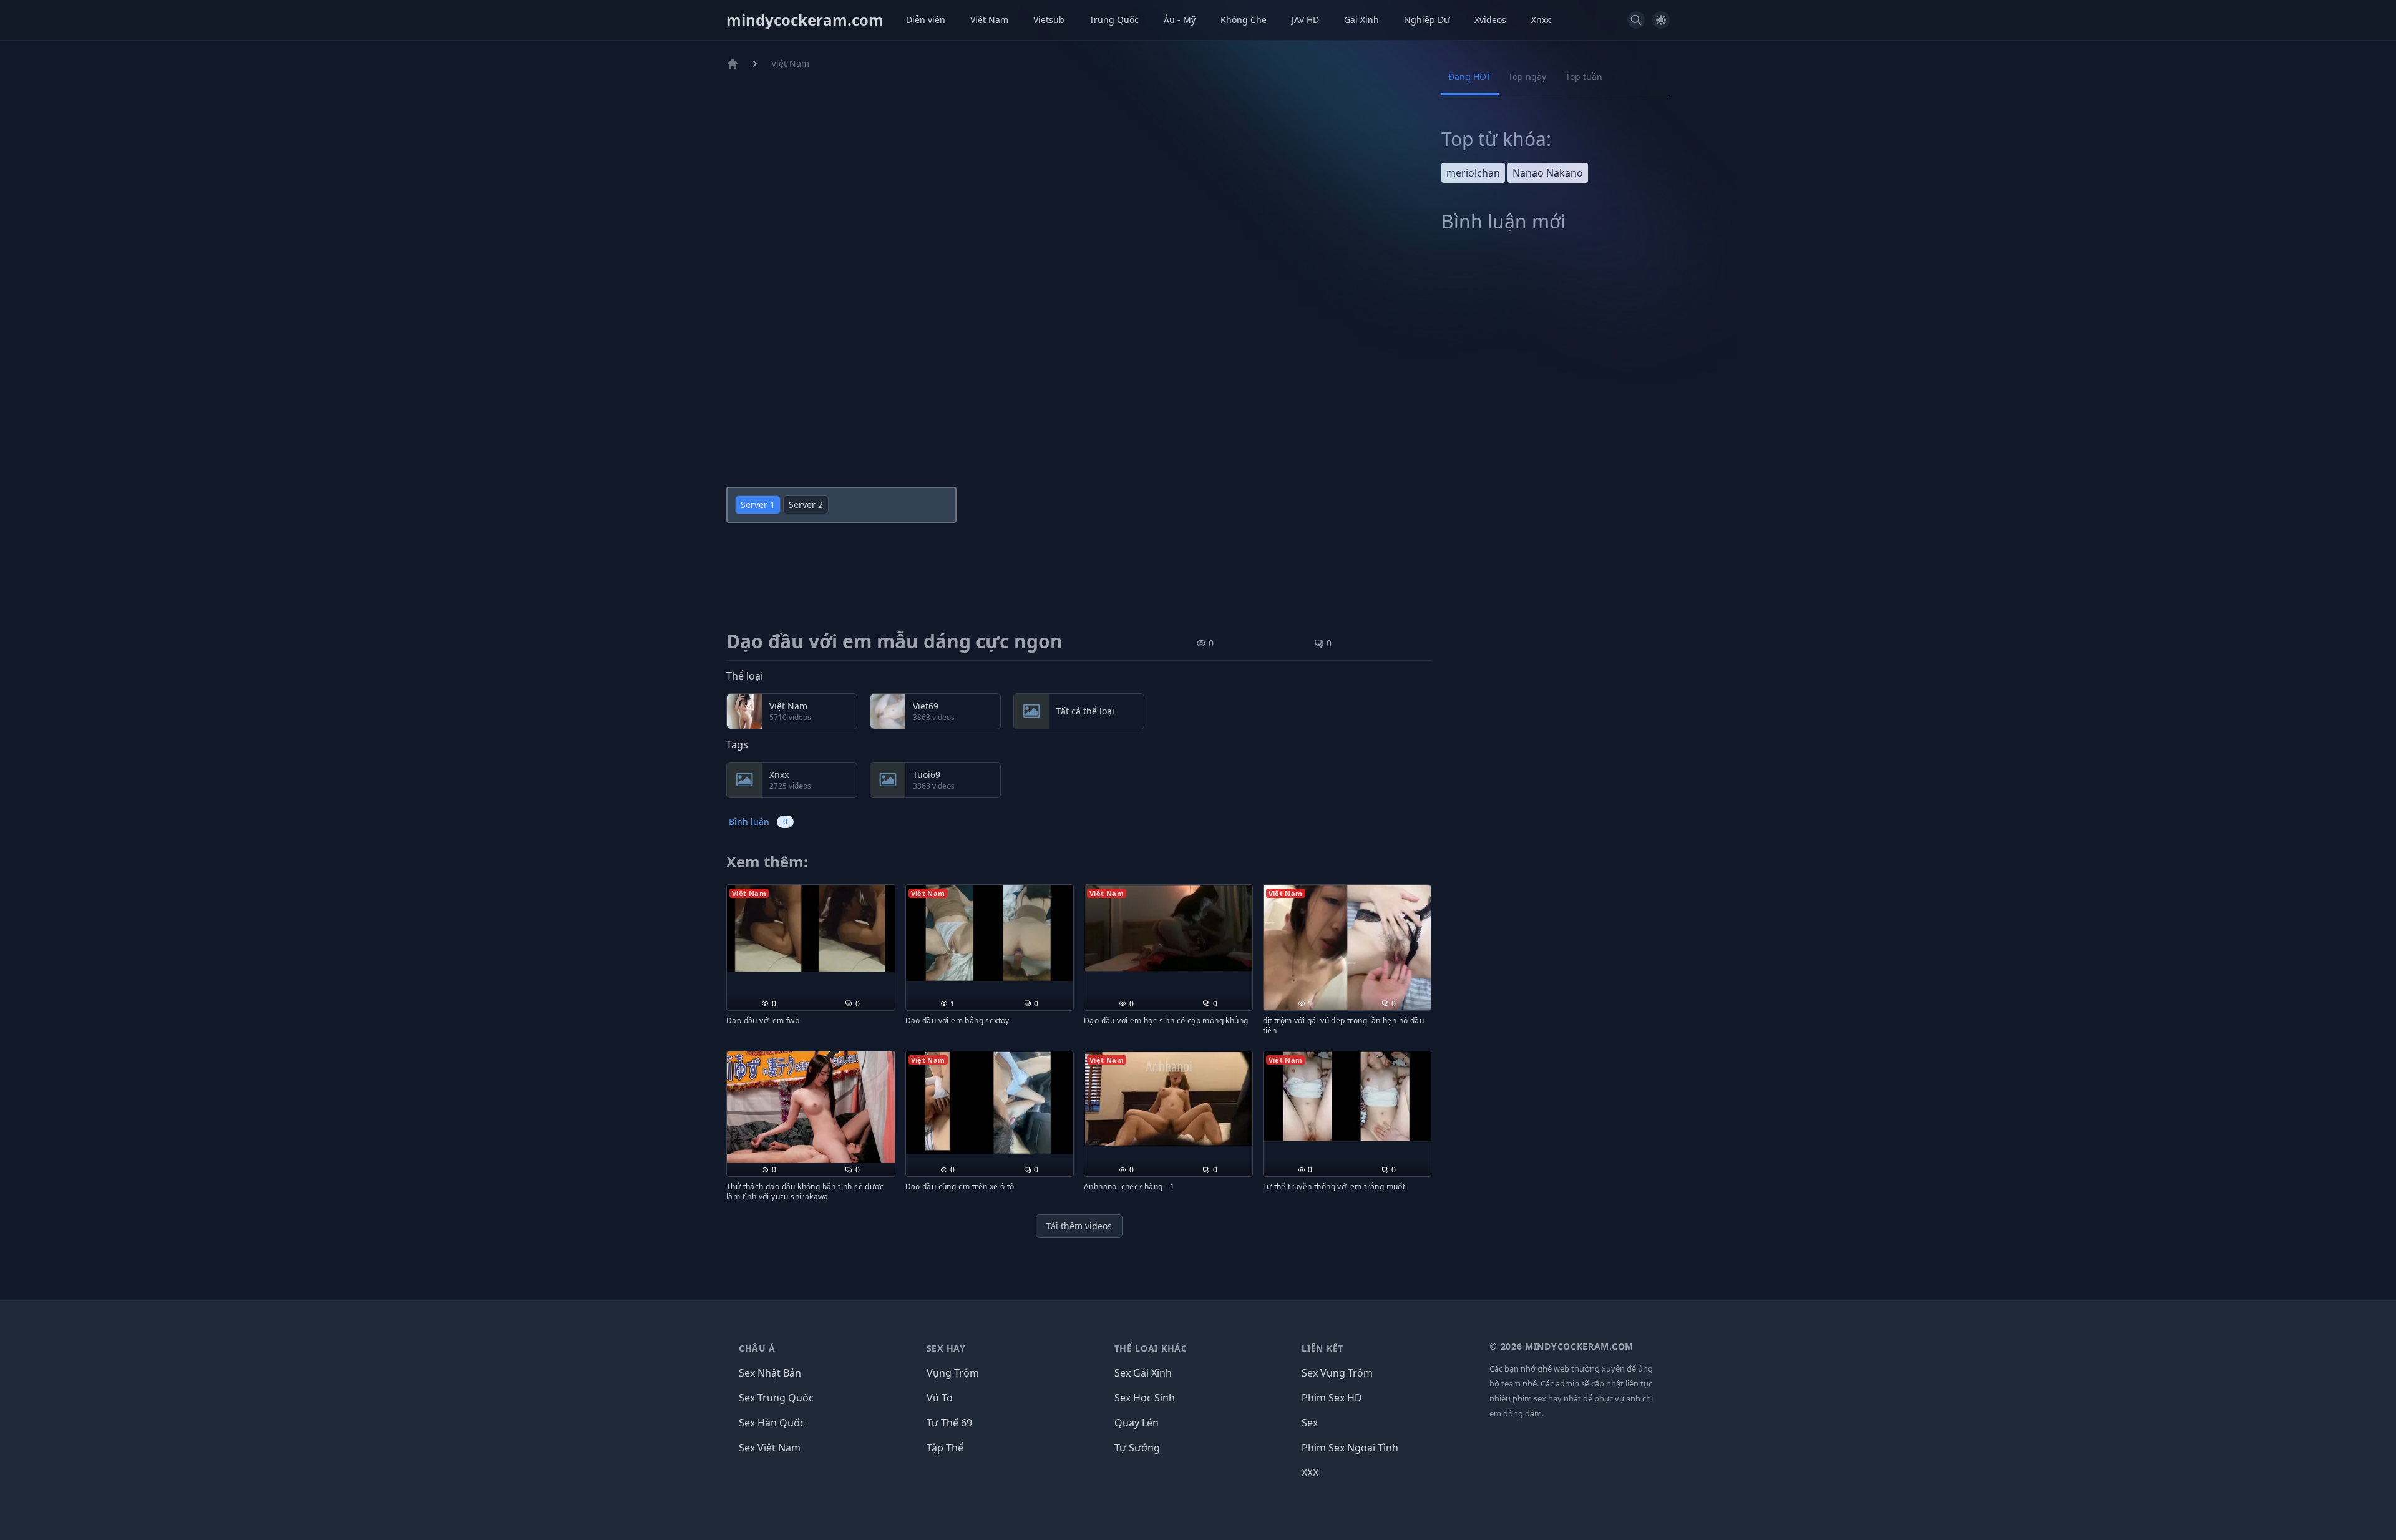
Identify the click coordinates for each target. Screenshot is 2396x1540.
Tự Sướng (1137, 1448)
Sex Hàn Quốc (772, 1423)
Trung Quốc (1114, 20)
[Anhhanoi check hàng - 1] (1168, 1099)
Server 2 (806, 504)
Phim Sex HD (1332, 1398)
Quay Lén (1137, 1423)
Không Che (1244, 20)
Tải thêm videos (1079, 1226)
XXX (1310, 1473)
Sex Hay (946, 1348)
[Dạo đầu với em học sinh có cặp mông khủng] (1168, 928)
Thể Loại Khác (1151, 1348)
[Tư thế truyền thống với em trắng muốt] (1347, 1096)
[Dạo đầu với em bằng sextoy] (990, 933)
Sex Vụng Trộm (1337, 1373)
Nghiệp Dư (1427, 20)
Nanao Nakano (1548, 173)
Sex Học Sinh (1145, 1398)
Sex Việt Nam (770, 1448)
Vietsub (1049, 20)
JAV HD (1305, 20)
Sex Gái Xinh (1143, 1373)
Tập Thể (945, 1448)
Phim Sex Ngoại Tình (1350, 1448)
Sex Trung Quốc (776, 1398)
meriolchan (1473, 173)
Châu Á (757, 1348)
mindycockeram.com (805, 20)
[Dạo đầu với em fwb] (811, 929)
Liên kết (1322, 1348)
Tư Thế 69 (949, 1423)
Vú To (940, 1398)
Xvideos (1490, 20)
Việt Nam (989, 20)
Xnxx (1541, 20)
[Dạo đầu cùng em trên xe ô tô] (990, 1103)
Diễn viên (926, 20)
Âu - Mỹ (1180, 20)
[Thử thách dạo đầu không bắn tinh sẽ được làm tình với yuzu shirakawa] (811, 1107)
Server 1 (758, 504)
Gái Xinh (1361, 20)
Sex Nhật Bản (770, 1373)
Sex (1310, 1423)
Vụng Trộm (953, 1373)
